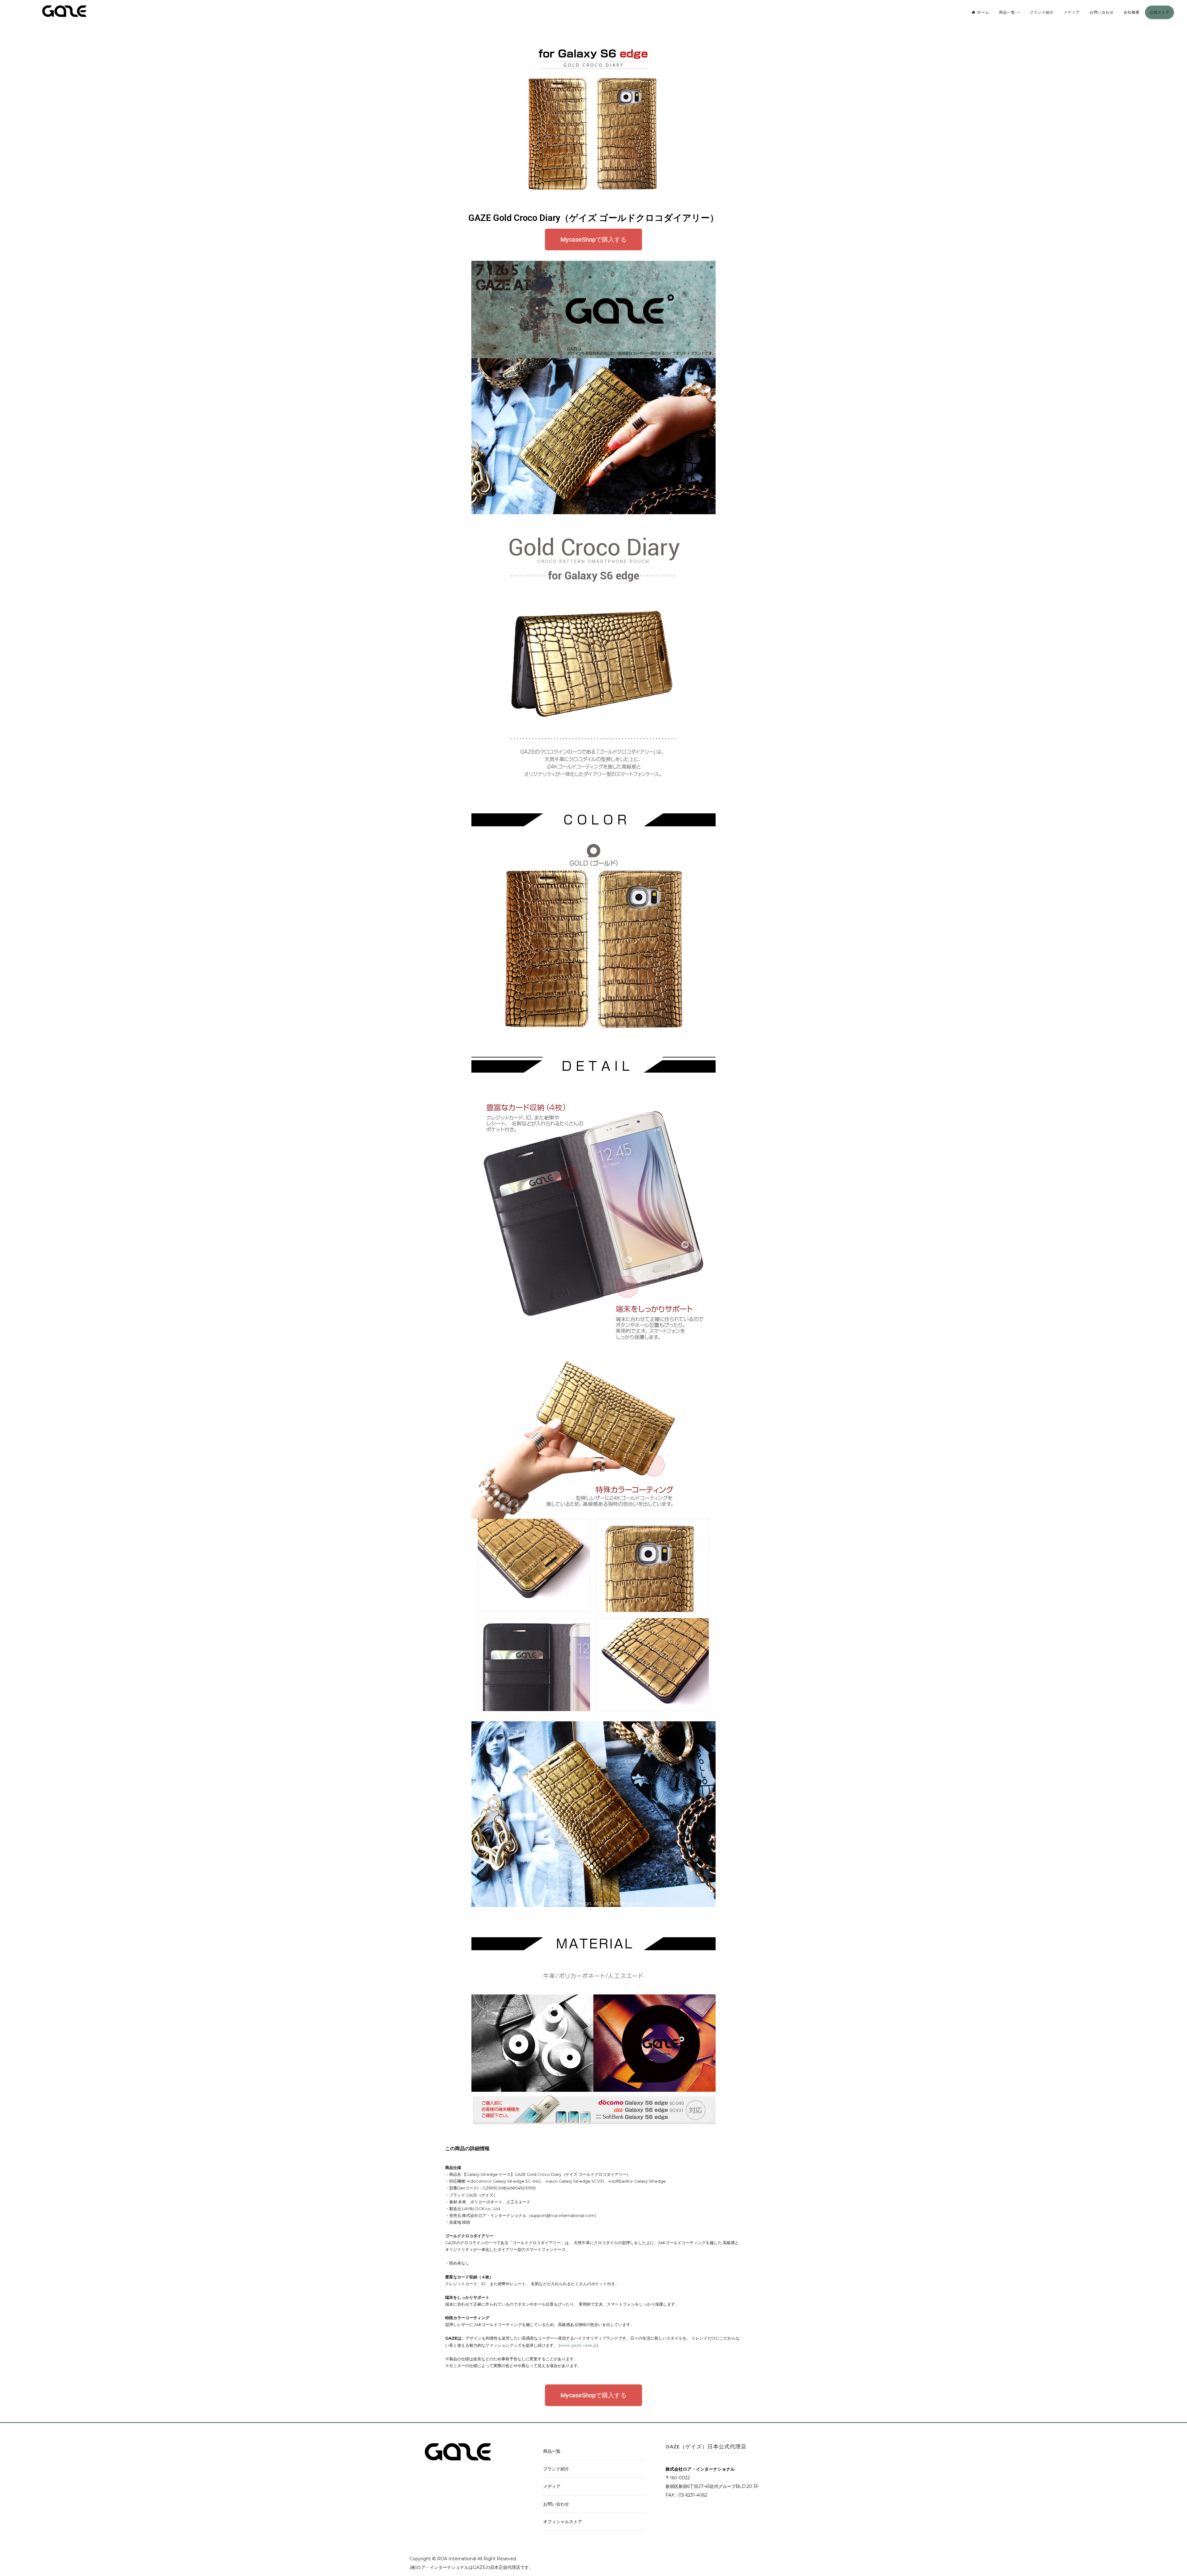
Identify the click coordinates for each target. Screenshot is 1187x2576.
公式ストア (1160, 12)
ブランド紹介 (1042, 12)
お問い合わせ (1102, 12)
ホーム (983, 12)
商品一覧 (1007, 12)
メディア (1072, 12)
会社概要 (1132, 12)
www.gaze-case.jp (578, 2345)
